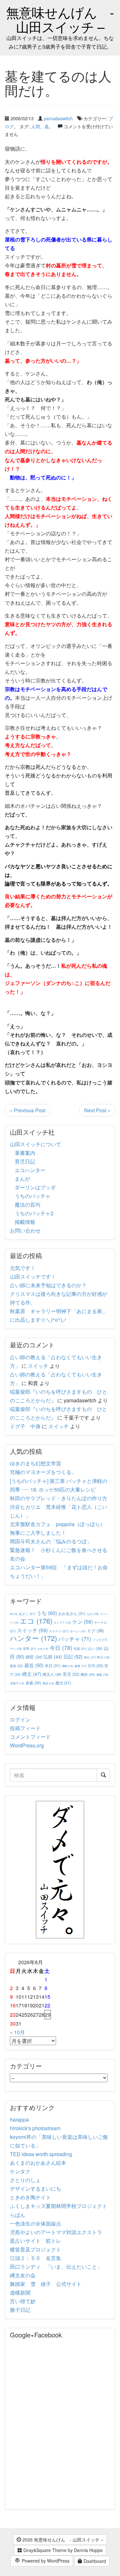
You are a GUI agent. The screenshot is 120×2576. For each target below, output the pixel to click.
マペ (16, 1649)
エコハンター (30, 1170)
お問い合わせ (25, 1230)
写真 (80, 1648)
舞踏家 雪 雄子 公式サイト (46, 2284)
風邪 (48, 1683)
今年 (43, 1649)
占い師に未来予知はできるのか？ (48, 1285)
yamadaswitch (58, 118)
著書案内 (25, 1153)
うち (47, 1613)
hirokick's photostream (35, 2128)
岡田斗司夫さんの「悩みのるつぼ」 (51, 1541)
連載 (102, 1674)
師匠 (34, 1657)
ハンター (33, 1638)
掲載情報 (25, 1222)
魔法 (63, 1683)
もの (93, 1614)
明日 (90, 1657)
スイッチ (38, 1366)
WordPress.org (27, 1745)
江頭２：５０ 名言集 (36, 2258)
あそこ (27, 1614)
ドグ (95, 1631)
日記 (73, 1656)
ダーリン (78, 1631)
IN (14, 1614)
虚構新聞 (20, 2292)
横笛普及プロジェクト (36, 2249)
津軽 (68, 1666)
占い (95, 1648)
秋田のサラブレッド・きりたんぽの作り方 (59, 1498)
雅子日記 (20, 2310)
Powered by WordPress (45, 2561)
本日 (53, 1665)
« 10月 (17, 2032)
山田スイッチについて (36, 1144)
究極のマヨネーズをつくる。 (43, 1472)
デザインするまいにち (36, 2189)
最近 (34, 1665)
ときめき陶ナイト (30, 2197)
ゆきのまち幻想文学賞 (36, 1463)
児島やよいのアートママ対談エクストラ (56, 2232)
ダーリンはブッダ (35, 1187)
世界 (30, 1648)
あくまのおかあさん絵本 (38, 2163)
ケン (83, 1621)
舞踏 (88, 1674)
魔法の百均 (28, 1205)
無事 (80, 1666)
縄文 (32, 1674)
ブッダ (100, 1640)
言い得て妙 (23, 2301)
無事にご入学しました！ (38, 1533)
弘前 (53, 1657)
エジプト (62, 1622)
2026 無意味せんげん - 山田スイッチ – (62, 2540)
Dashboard (94, 2561)
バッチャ (75, 1639)
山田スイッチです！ (33, 1276)
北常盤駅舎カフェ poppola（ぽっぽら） (58, 1524)
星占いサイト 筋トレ (36, 2241)
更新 (16, 1666)
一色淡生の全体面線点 (36, 2223)
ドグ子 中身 (25, 1426)
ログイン (20, 1719)
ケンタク (20, 2171)
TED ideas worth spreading (41, 2154)
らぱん (18, 2215)
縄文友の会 (23, 2275)
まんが (22, 1179)
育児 (71, 1674)
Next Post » (97, 1110)
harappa (19, 2119)
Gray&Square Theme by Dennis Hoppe (62, 2550)
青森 (33, 1683)
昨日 (103, 1657)
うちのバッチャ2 (34, 1213)
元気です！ (23, 1268)
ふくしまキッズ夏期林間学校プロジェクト (59, 2206)
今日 (61, 1647)
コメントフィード (30, 1737)
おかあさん (72, 1613)
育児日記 (25, 1161)
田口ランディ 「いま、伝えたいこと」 (59, 2267)
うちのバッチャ (33, 1196)
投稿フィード (25, 1728)
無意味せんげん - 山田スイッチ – (60, 19)
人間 (36, 126)
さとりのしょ (25, 2180)
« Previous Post (28, 1110)
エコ (36, 1621)
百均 (96, 1665)
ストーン (59, 1631)
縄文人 (52, 1674)
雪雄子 (17, 1683)
